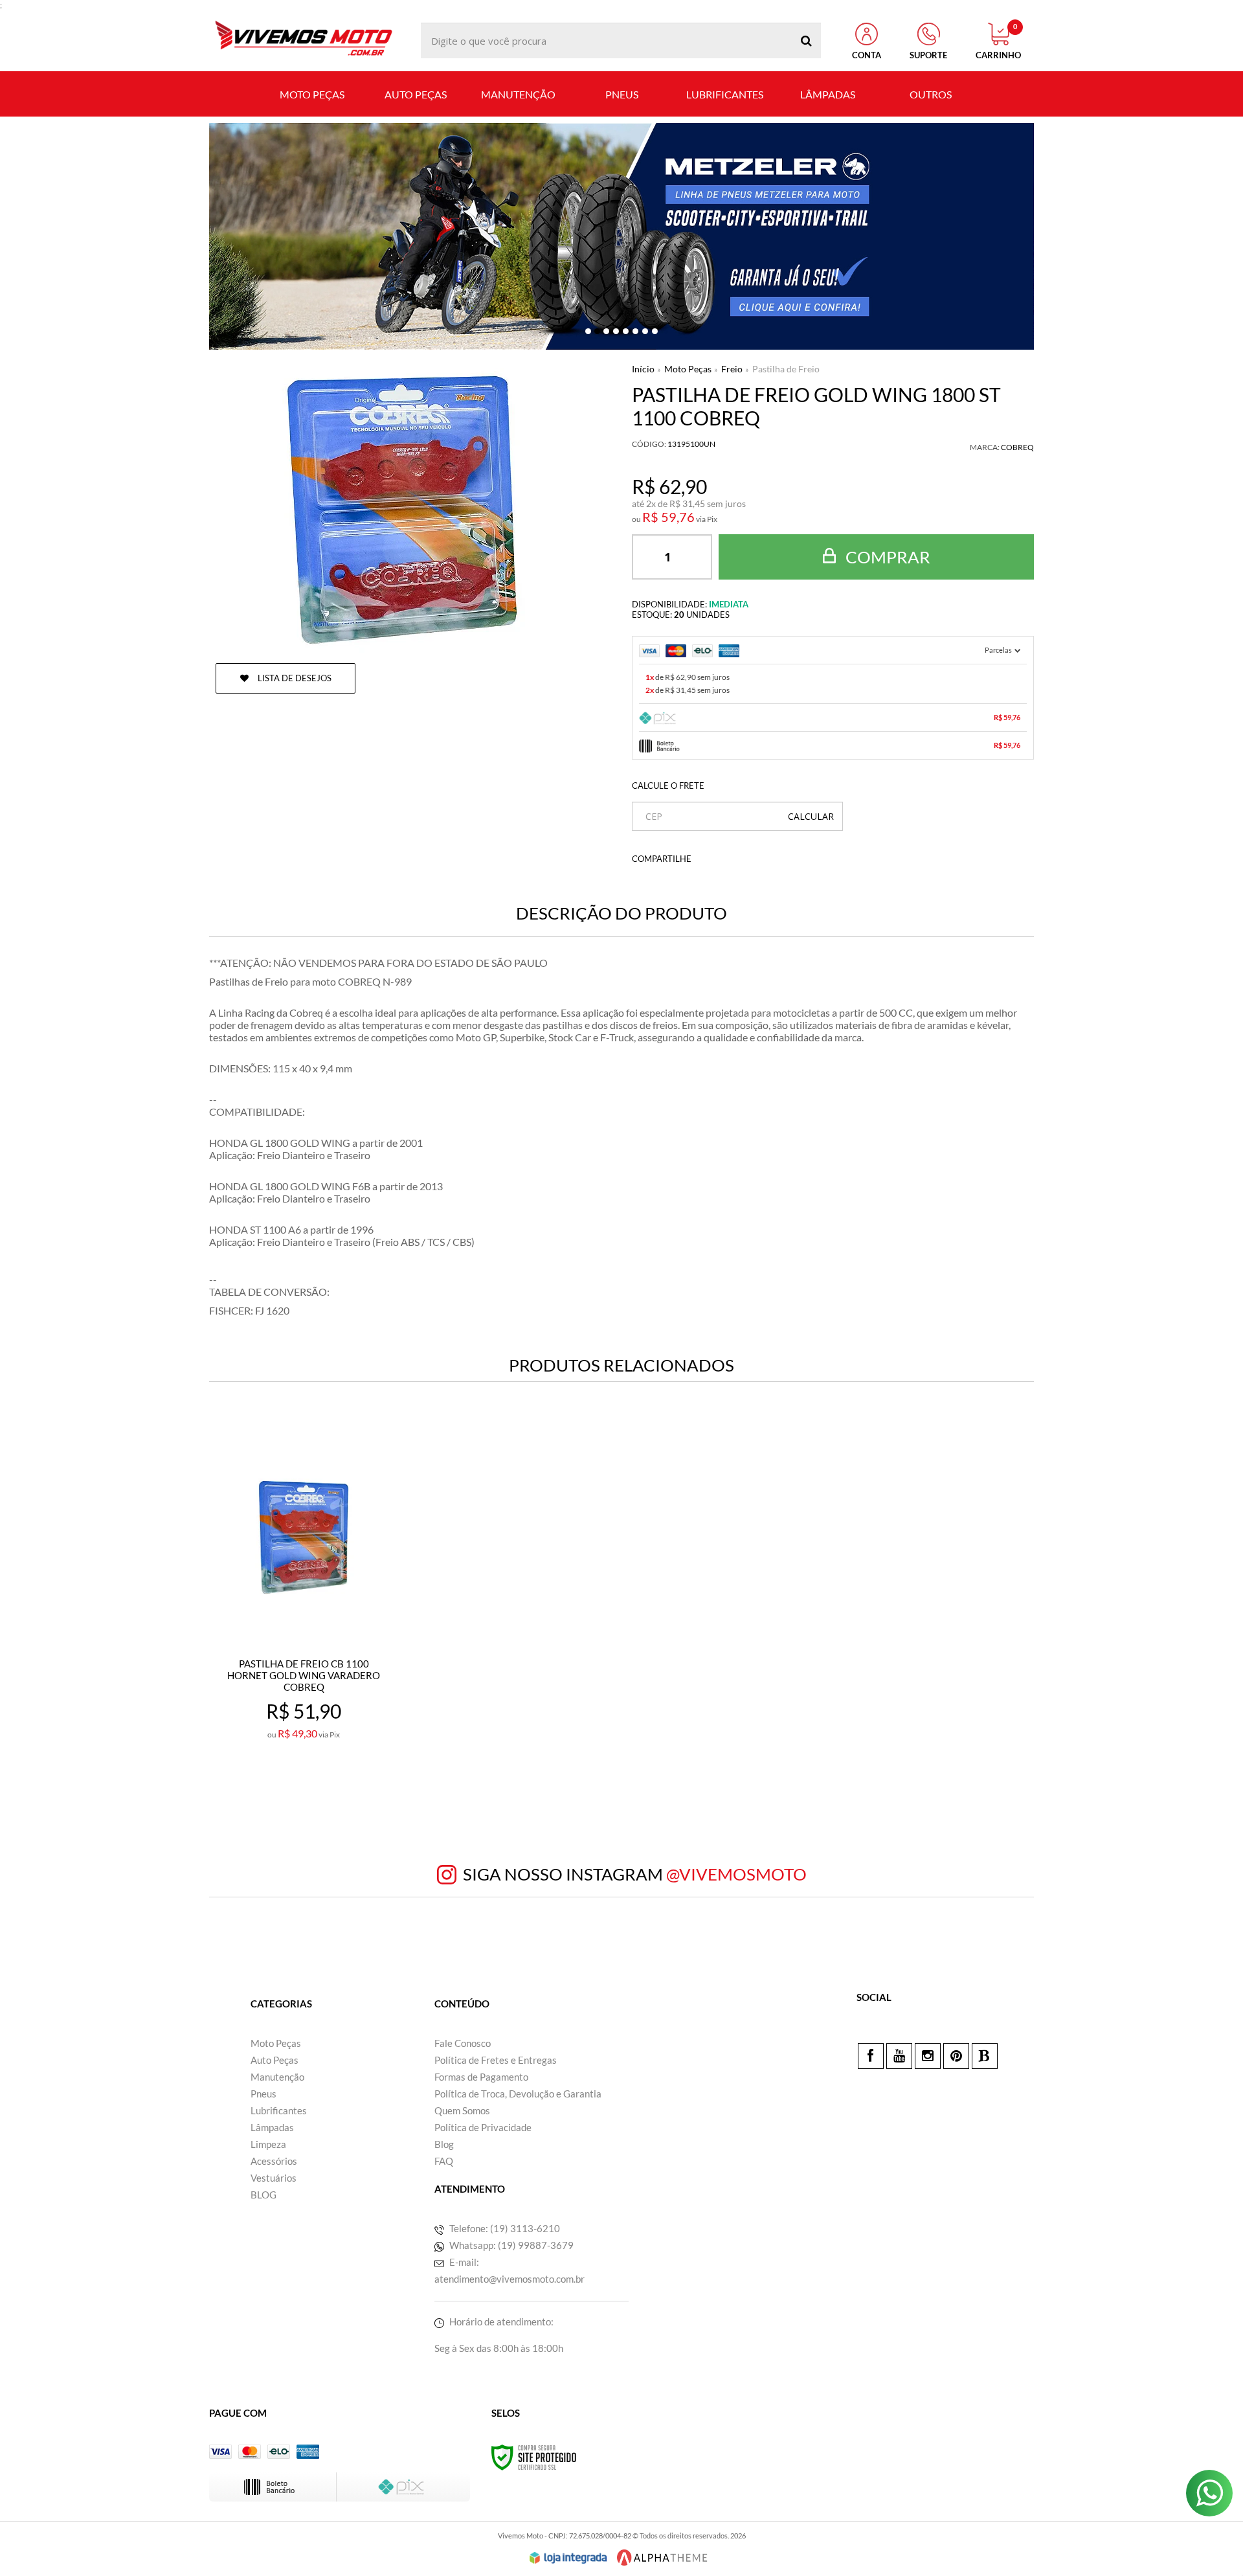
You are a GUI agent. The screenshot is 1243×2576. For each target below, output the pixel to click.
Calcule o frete (668, 785)
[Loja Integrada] (568, 2558)
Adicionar (332, 1780)
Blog (444, 2144)
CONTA (867, 55)
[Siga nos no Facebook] (871, 2056)
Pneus (263, 2094)
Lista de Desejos (294, 678)
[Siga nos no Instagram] (928, 2056)
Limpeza (268, 2144)
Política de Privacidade (483, 2127)
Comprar (886, 557)
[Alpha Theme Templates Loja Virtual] (662, 2558)
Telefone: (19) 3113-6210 (504, 2228)
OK (811, 816)
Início (643, 369)
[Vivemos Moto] (303, 40)
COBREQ (1017, 447)
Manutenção (277, 2077)
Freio (732, 369)
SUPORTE (928, 55)
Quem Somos (462, 2110)
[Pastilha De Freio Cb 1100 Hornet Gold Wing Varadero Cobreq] (303, 1608)
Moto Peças (688, 369)
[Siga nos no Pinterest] (956, 2056)
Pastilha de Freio (786, 369)
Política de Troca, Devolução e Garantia (518, 2094)
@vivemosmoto (736, 1874)
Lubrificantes (279, 2110)
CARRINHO (998, 41)
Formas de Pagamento (481, 2077)
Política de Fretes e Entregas (496, 2060)
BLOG (263, 2195)
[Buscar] (806, 40)
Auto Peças (274, 2060)
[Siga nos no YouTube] (899, 2056)
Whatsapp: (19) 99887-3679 (510, 2245)
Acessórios (274, 2161)
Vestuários (274, 2178)
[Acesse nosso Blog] (985, 2056)
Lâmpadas (272, 2127)
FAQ (444, 2161)
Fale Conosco (463, 2043)
